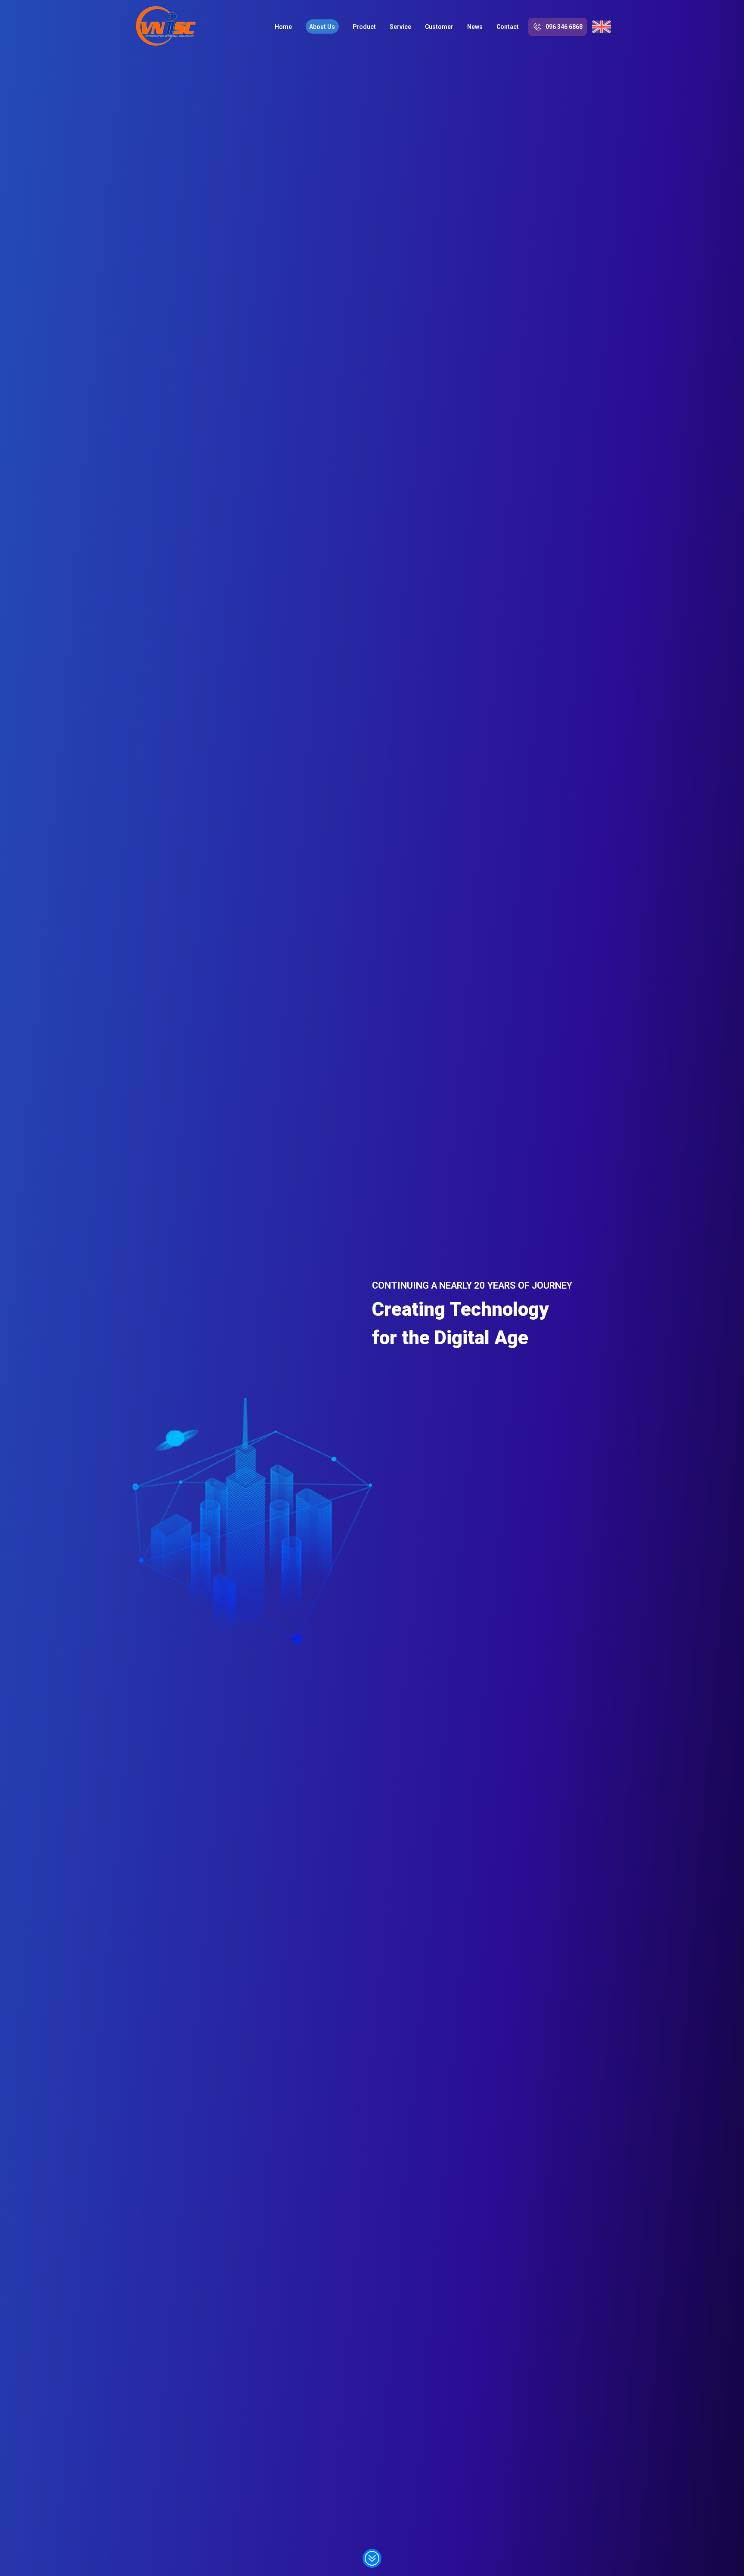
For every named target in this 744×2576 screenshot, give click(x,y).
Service (400, 27)
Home (283, 27)
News (475, 27)
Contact (508, 27)
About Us (322, 27)
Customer (439, 27)
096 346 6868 (564, 27)
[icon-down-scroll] (372, 2559)
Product (364, 27)
